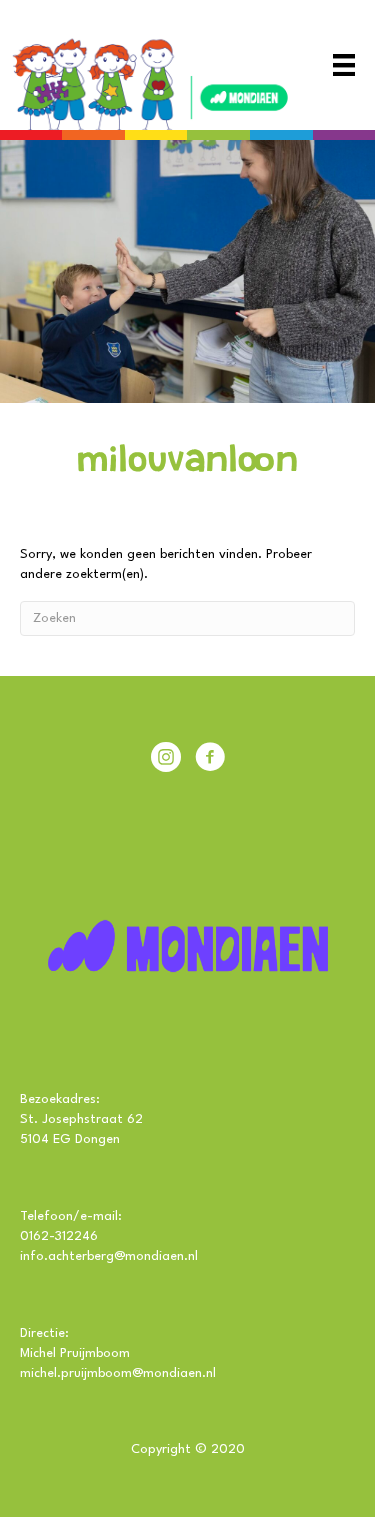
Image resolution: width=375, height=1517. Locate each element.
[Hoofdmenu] (344, 65)
